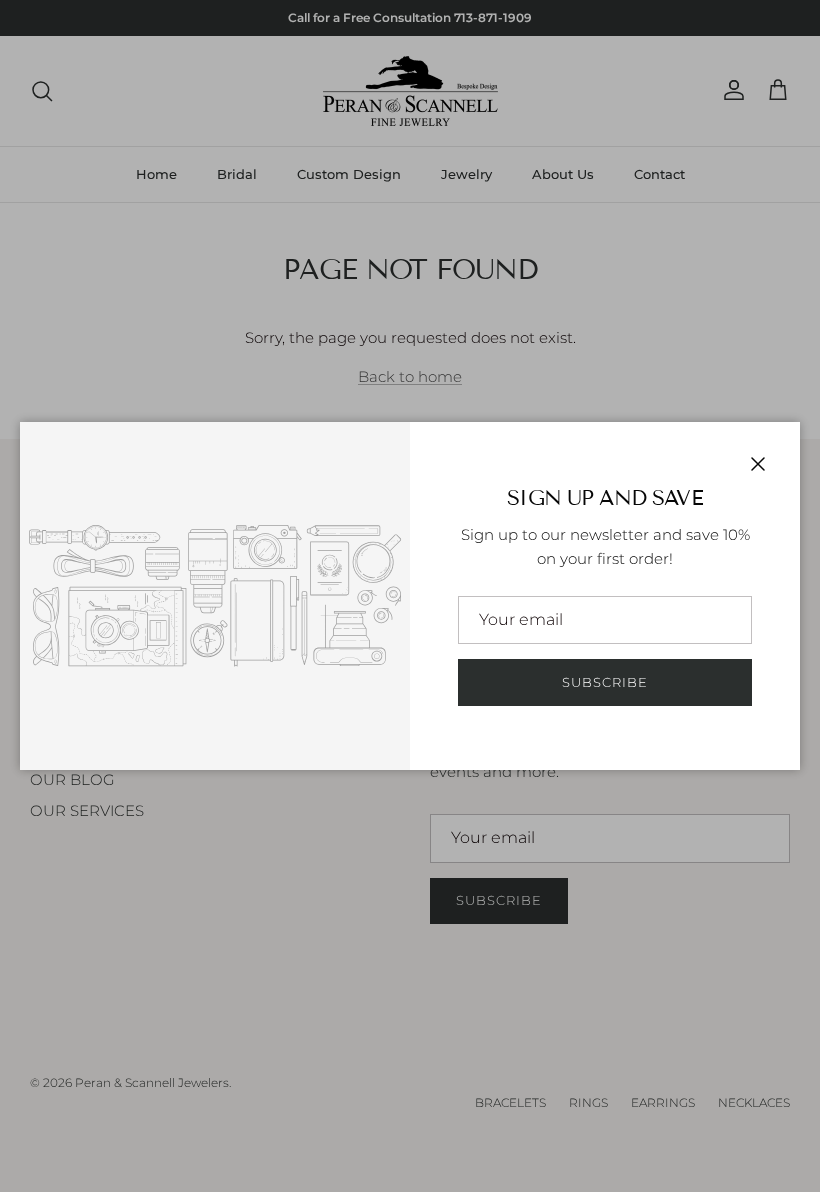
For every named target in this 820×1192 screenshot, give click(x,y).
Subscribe (605, 682)
